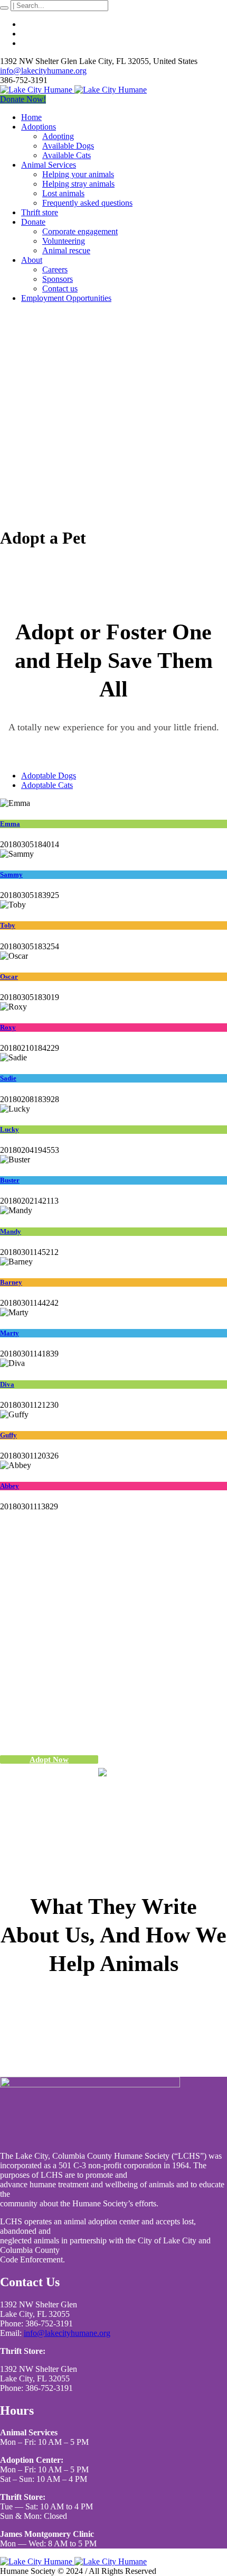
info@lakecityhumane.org (43, 71)
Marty (10, 1333)
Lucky (10, 1129)
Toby (8, 925)
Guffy (8, 1435)
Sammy (11, 874)
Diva (7, 1384)
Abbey (10, 1486)
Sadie (8, 1078)
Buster (10, 1180)
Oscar (9, 977)
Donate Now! (23, 99)
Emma (10, 824)
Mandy (11, 1231)
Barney (11, 1282)
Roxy (8, 1027)
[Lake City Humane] (73, 90)
